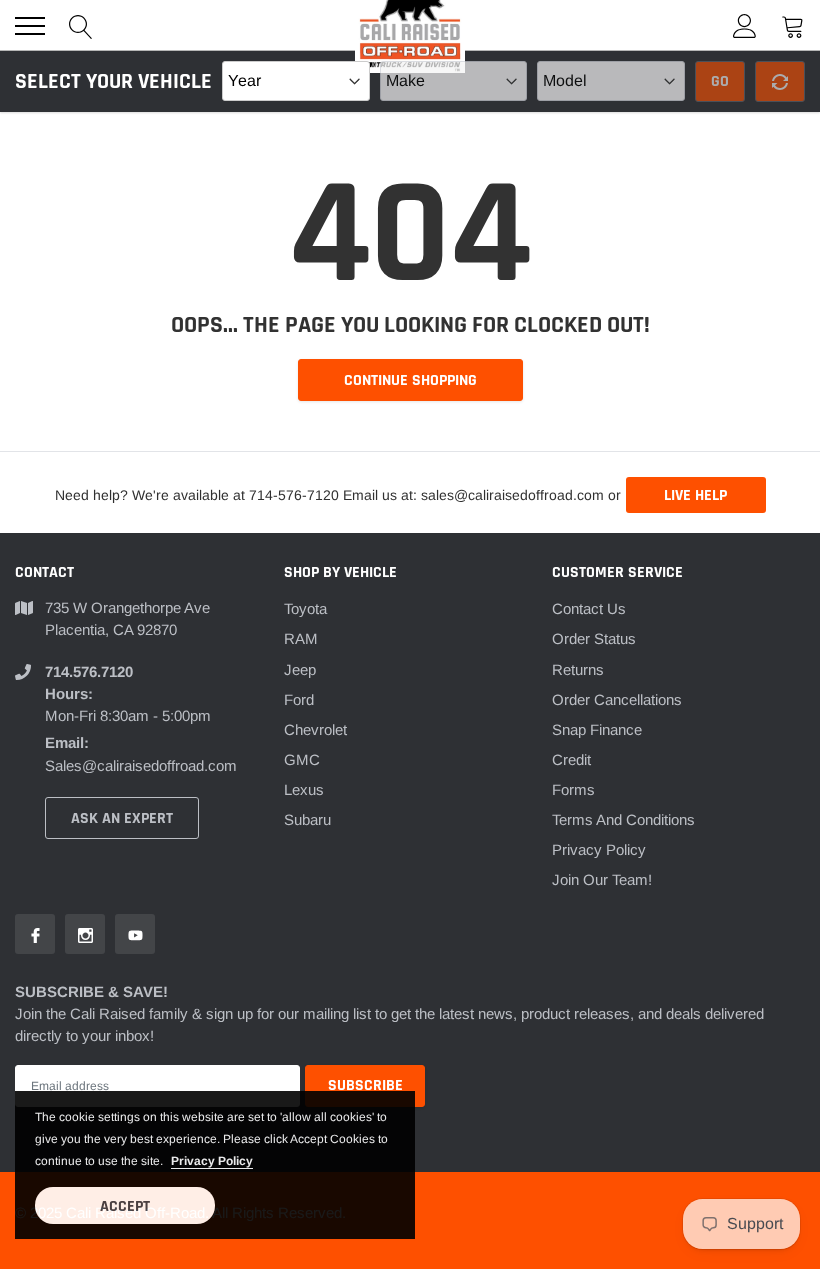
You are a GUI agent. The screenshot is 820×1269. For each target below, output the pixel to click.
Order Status (594, 638)
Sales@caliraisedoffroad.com (141, 765)
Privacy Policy (599, 849)
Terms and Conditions (623, 819)
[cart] (793, 25)
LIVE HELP (695, 495)
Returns (578, 669)
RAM (301, 638)
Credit (571, 759)
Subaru (307, 819)
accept (125, 1206)
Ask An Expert (122, 818)
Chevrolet (315, 729)
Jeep (300, 669)
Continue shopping (410, 380)
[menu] (30, 26)
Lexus (304, 789)
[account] (745, 25)
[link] (35, 934)
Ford (299, 699)
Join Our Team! (602, 879)
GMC (302, 759)
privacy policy (212, 1161)
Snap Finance (597, 729)
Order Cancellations (617, 699)
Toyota (305, 608)
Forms (573, 789)
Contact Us (589, 608)
